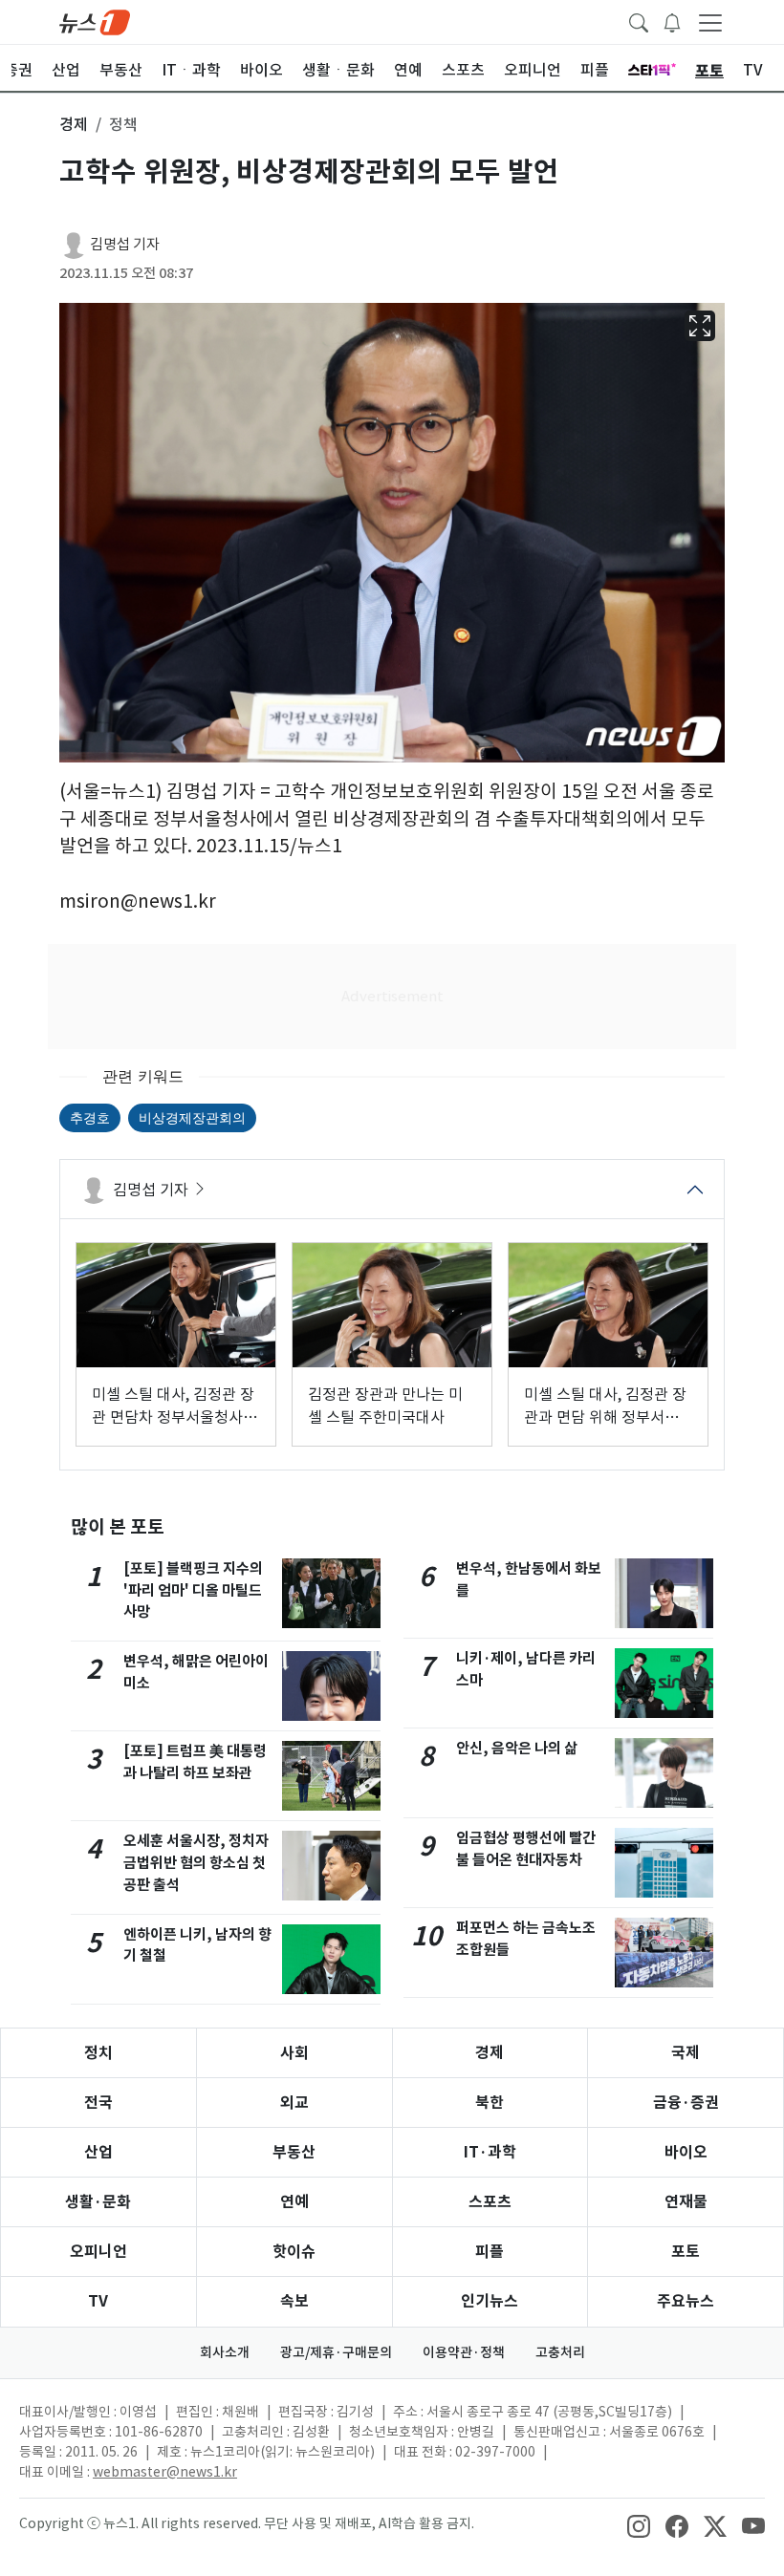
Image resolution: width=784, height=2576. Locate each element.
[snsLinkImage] (639, 2525)
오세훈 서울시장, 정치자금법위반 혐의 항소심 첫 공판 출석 (196, 1863)
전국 (98, 2103)
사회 (294, 2053)
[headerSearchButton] (639, 21)
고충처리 (560, 2352)
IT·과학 (490, 2152)
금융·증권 (686, 2103)
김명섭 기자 (125, 244)
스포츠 (490, 2202)
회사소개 (225, 2352)
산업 (98, 2152)
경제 (490, 2053)
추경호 (90, 1117)
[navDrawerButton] (710, 22)
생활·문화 (98, 2202)
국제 (686, 2053)
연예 (294, 2202)
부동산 (294, 2152)
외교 (294, 2103)
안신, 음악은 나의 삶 (517, 1748)
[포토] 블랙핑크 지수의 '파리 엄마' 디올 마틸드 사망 (193, 1590)
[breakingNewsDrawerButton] (672, 21)
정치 (98, 2053)
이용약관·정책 (464, 2352)
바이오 (686, 2152)
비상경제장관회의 (192, 1117)
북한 (490, 2103)
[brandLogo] (95, 21)
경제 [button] (74, 124)
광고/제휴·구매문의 (336, 2352)
